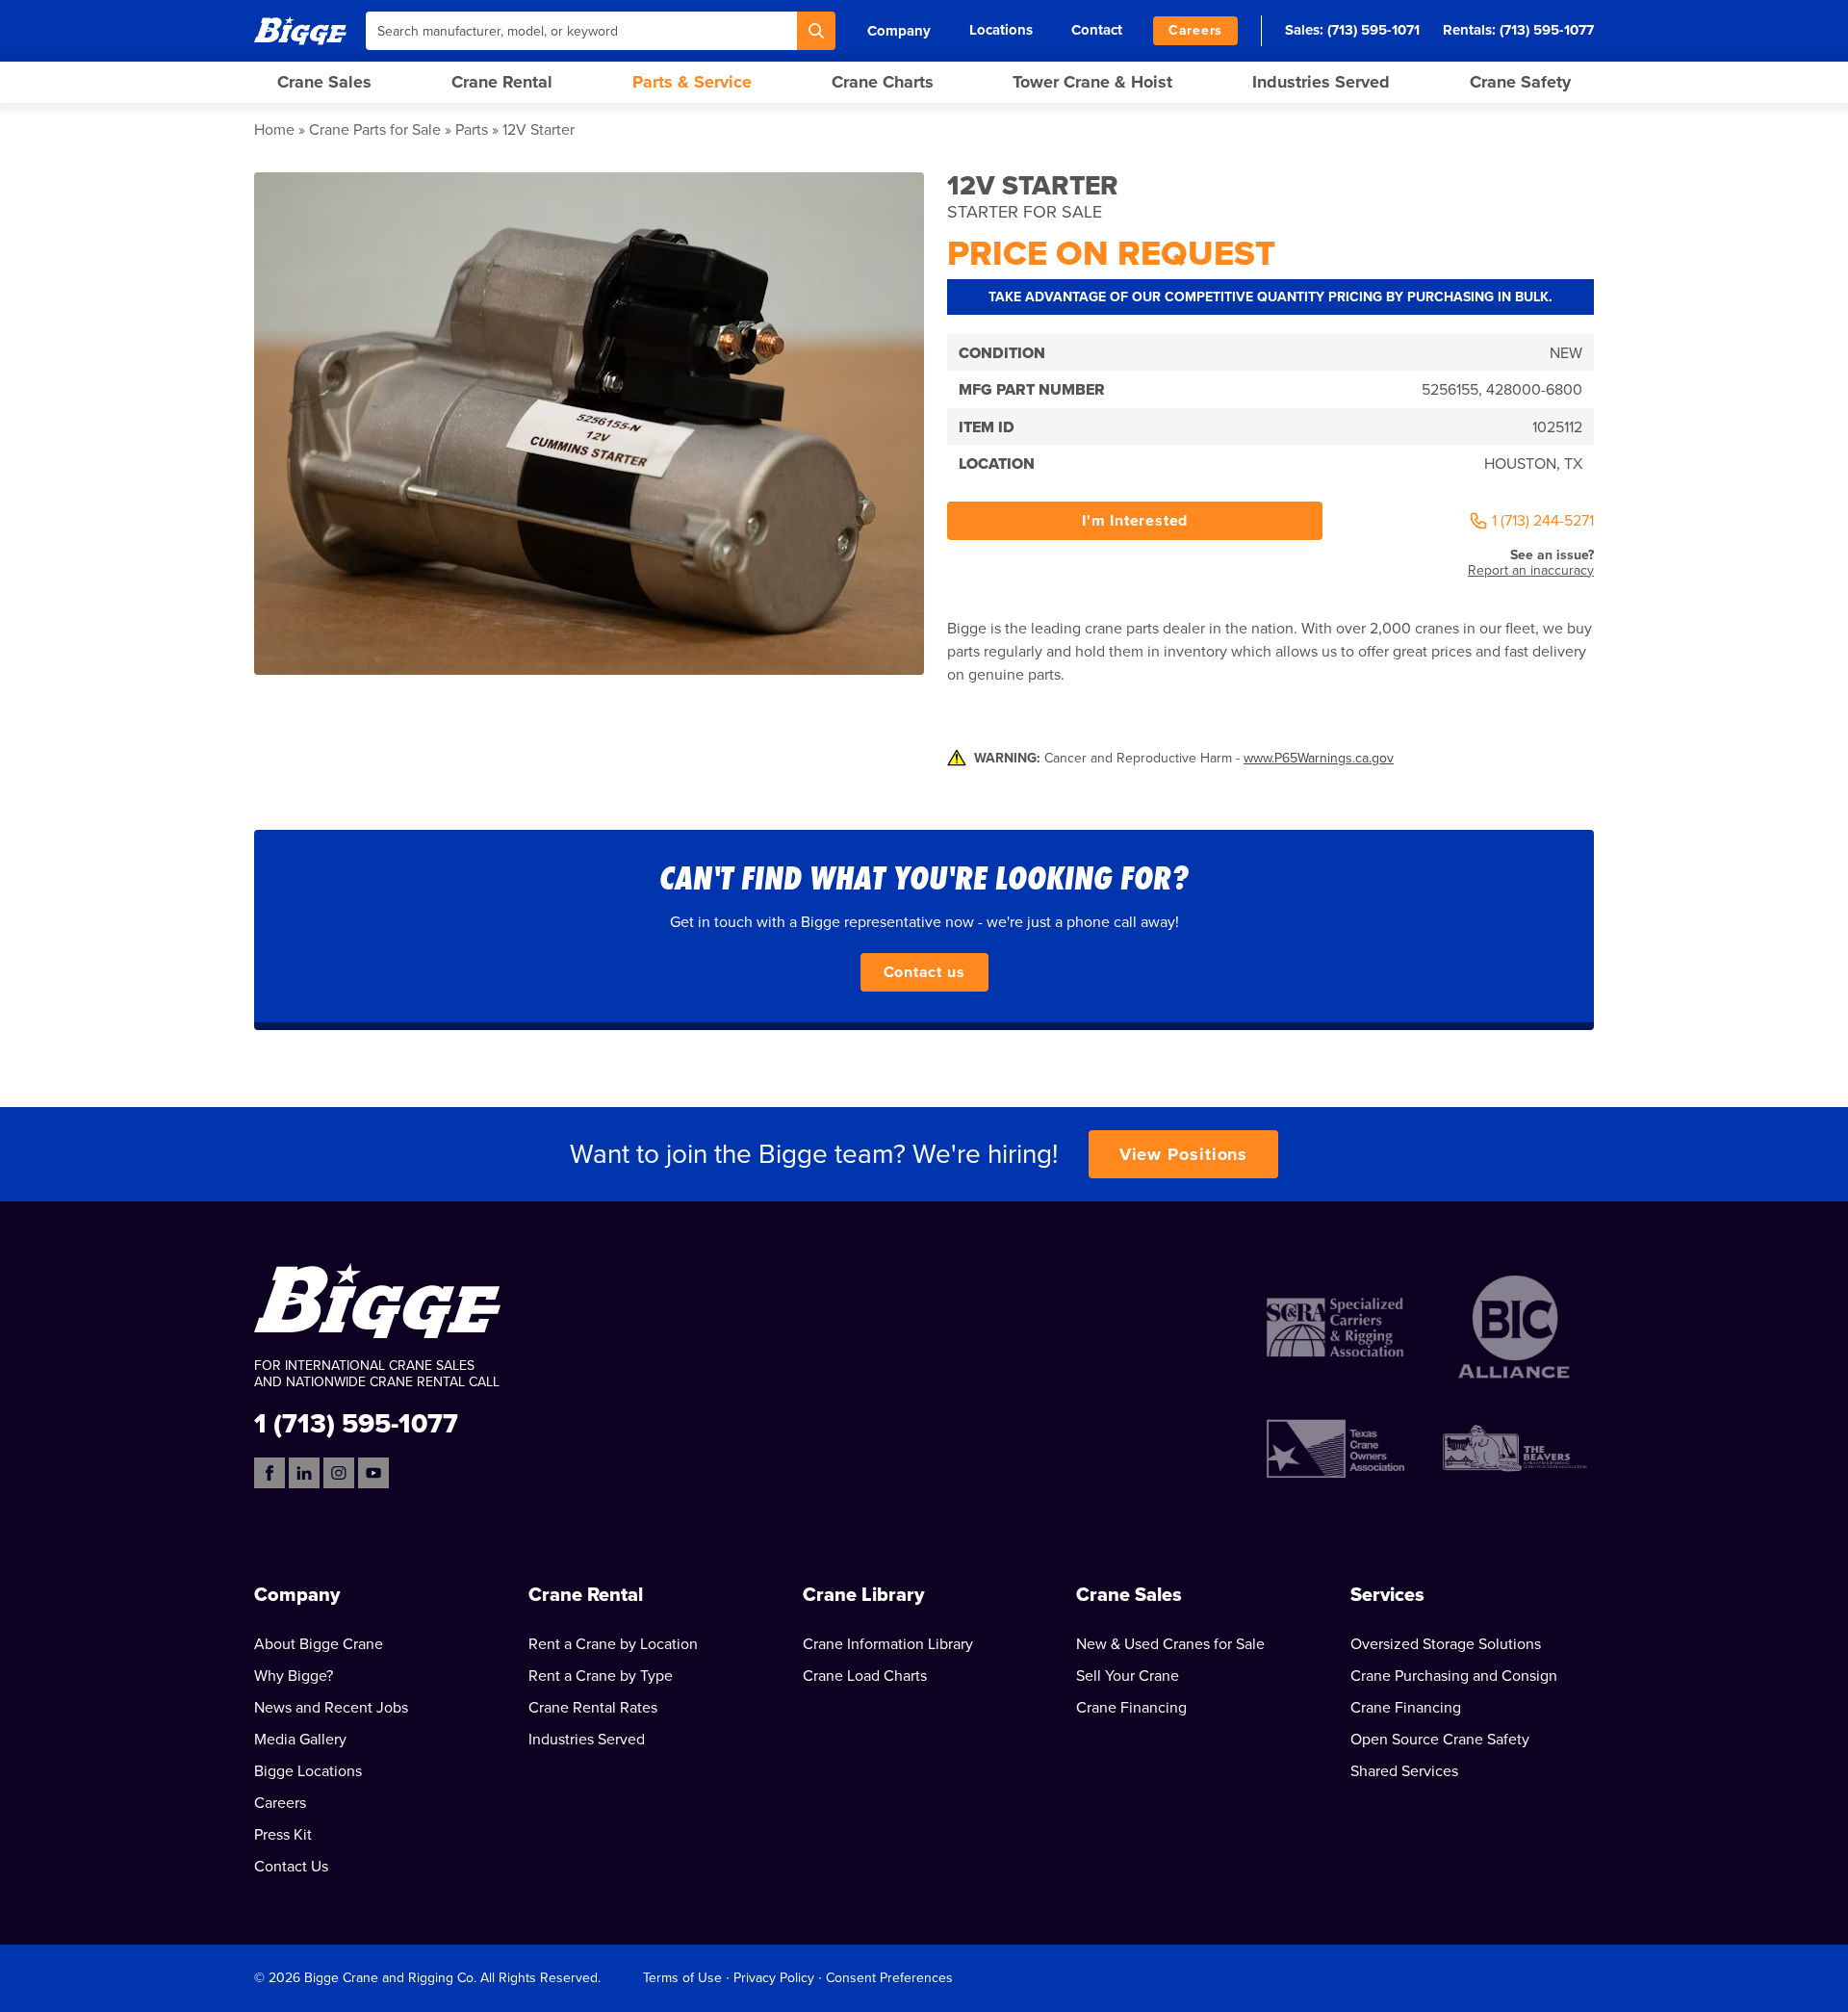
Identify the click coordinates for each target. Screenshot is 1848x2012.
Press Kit (283, 1835)
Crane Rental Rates (593, 1708)
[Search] (816, 31)
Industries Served (1321, 82)
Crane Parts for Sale (375, 130)
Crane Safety (1520, 82)
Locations (1001, 30)
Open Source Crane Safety (1440, 1740)
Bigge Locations (308, 1771)
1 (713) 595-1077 (356, 1422)
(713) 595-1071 (1373, 30)
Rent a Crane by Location (613, 1644)
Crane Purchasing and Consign (1454, 1676)
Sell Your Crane (1128, 1676)
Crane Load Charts (865, 1676)
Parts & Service (692, 82)
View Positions (1184, 1154)
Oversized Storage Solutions (1446, 1644)
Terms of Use (682, 1978)
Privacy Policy (774, 1978)
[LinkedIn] (304, 1473)
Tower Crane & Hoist (1092, 82)
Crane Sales (324, 82)
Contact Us (291, 1867)
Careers (1195, 30)
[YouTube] (373, 1473)
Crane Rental (502, 82)
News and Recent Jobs (331, 1708)
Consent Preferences (889, 1978)
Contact (1097, 30)
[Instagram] (339, 1473)
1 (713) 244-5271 (1543, 521)
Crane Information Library (888, 1644)
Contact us (924, 972)
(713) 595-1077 (1547, 30)
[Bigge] (300, 30)
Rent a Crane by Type (601, 1676)
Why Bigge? (294, 1676)
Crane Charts (883, 82)
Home (274, 130)
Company (899, 31)
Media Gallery (300, 1740)
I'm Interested (1135, 521)
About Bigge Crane (319, 1644)
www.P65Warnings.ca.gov (1319, 758)
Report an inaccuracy (1531, 570)
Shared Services (1404, 1771)
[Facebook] (269, 1473)
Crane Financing (1131, 1708)
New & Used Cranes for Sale (1170, 1644)
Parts (472, 130)
